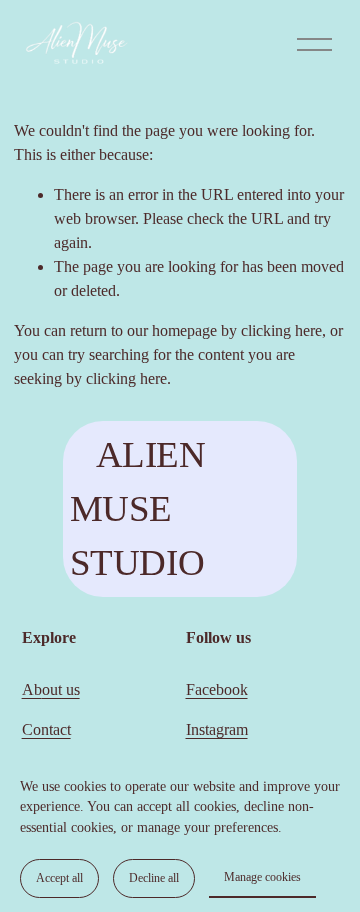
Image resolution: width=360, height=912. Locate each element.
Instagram (217, 729)
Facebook (217, 689)
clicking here (281, 330)
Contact (46, 729)
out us (61, 689)
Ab (32, 689)
